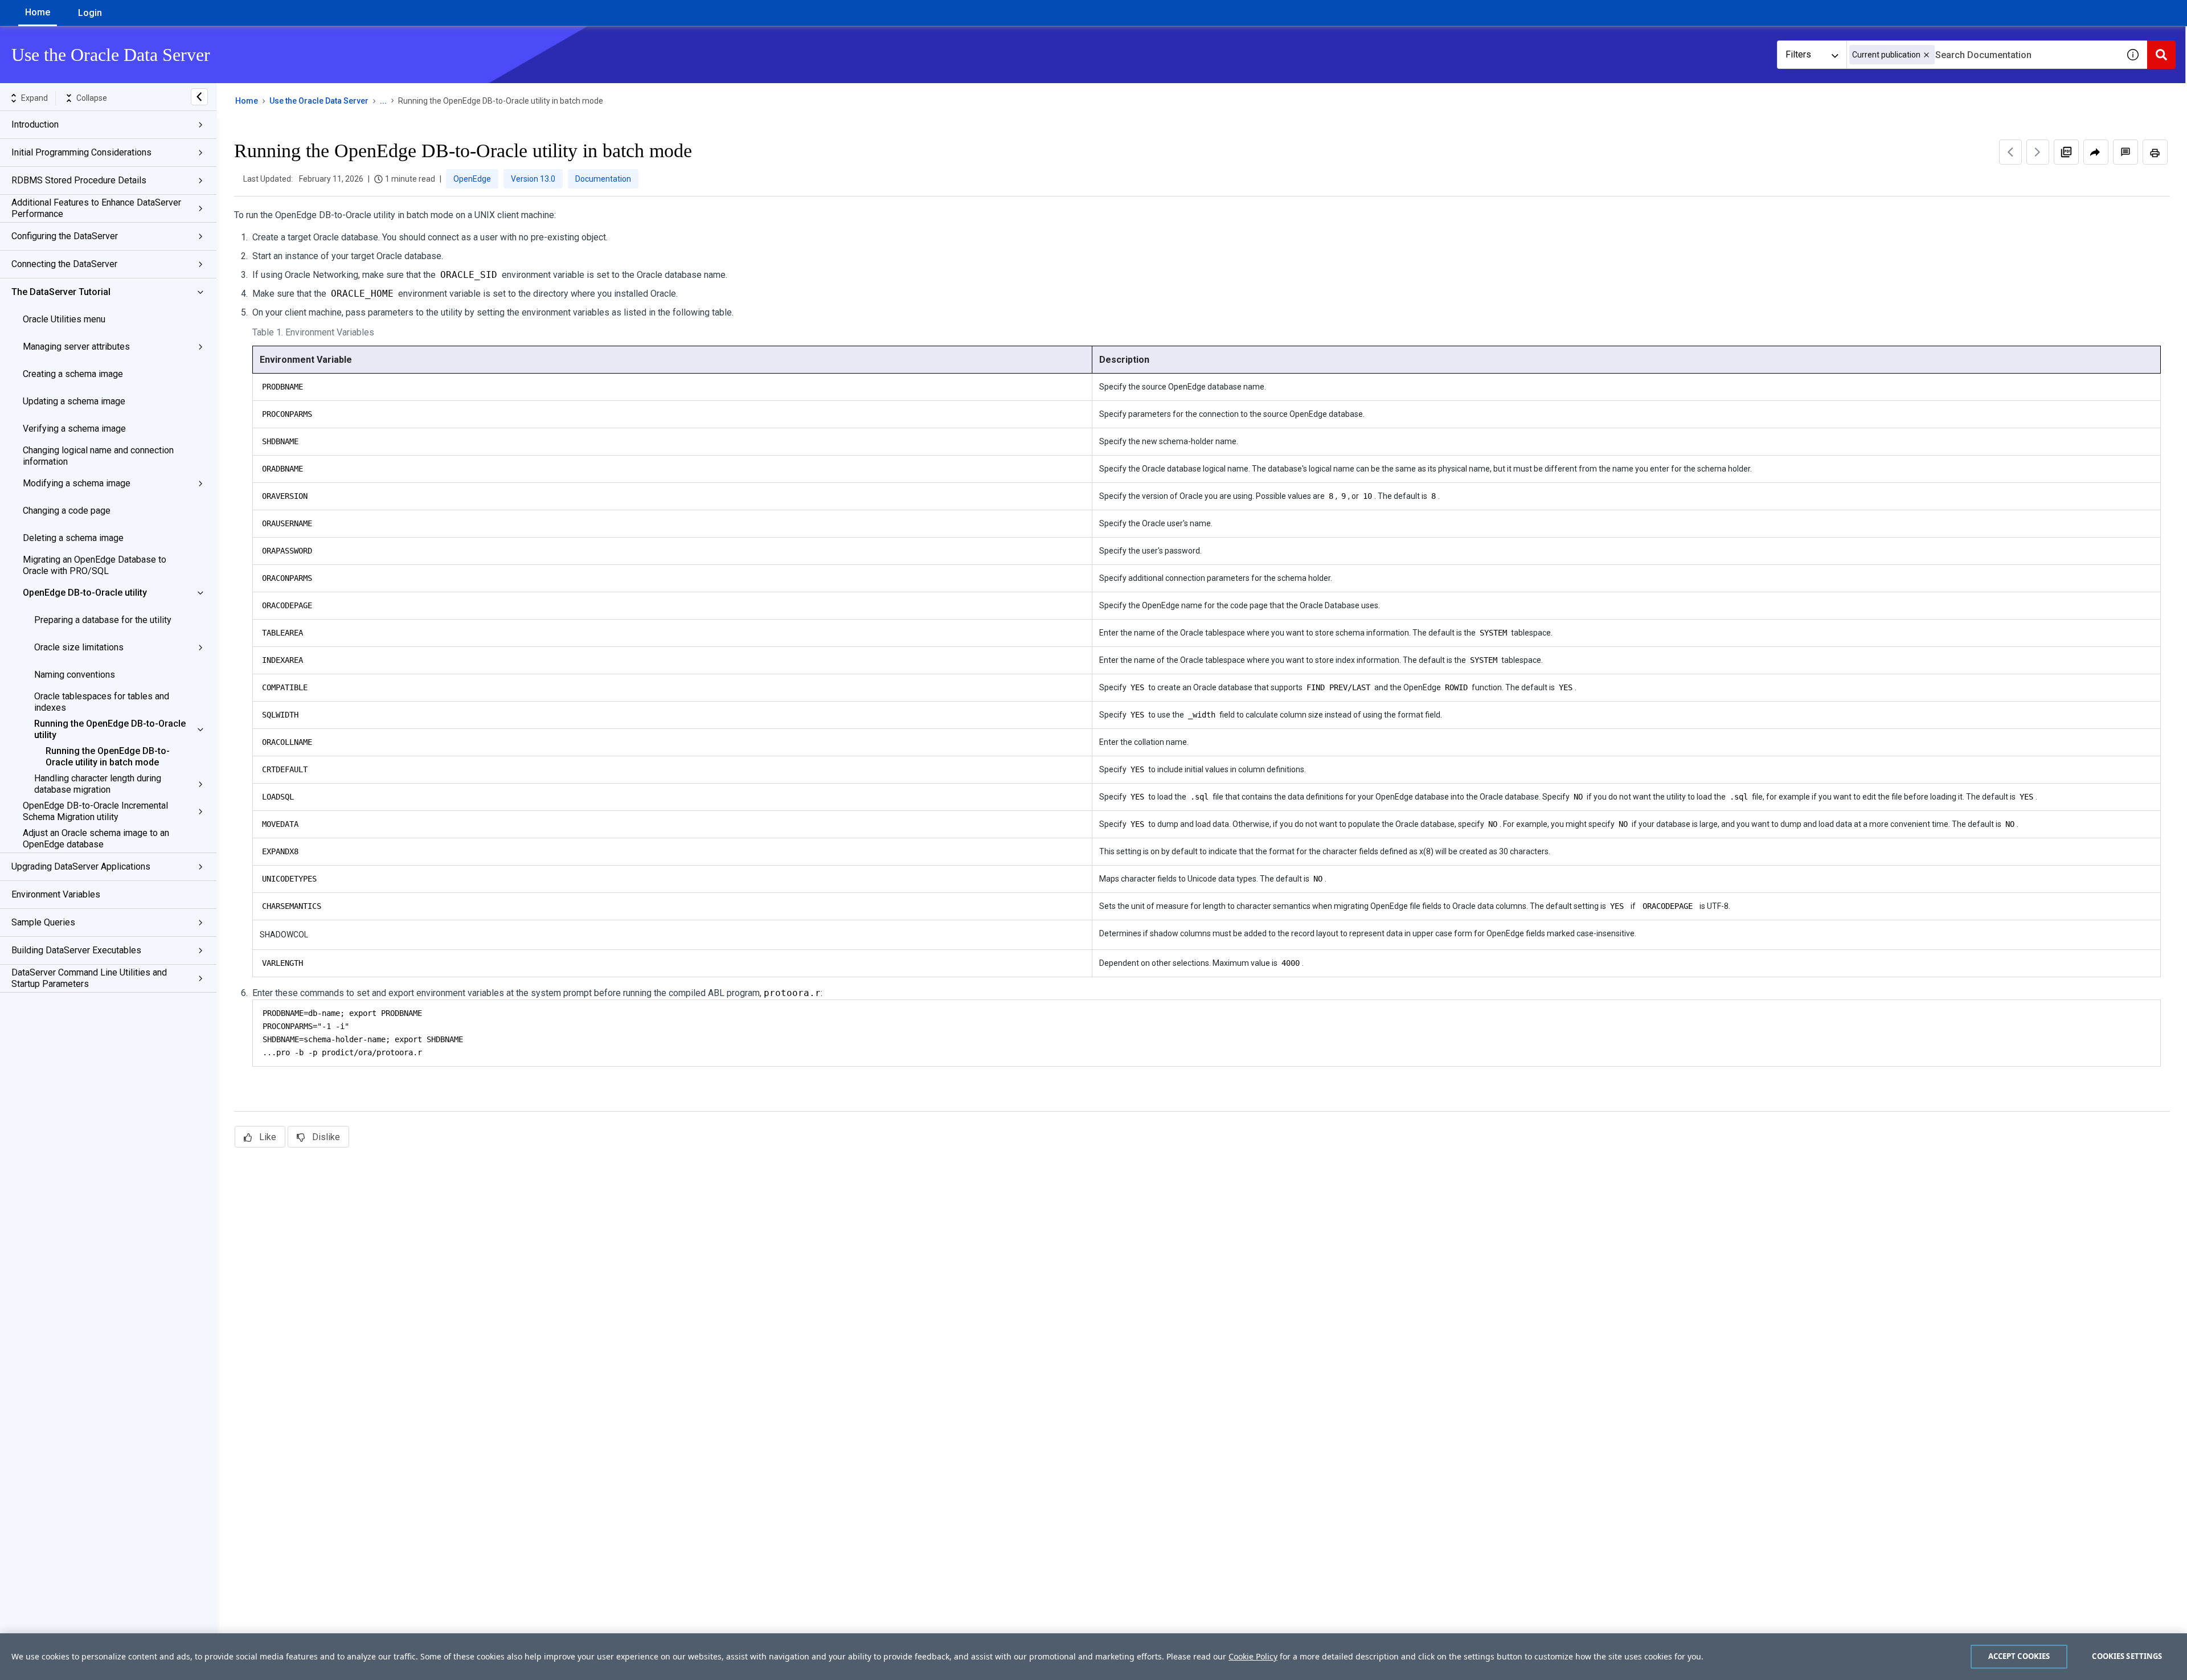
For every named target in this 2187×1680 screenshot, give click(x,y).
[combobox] (1983, 55)
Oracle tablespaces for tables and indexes (102, 702)
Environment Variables (56, 894)
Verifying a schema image (74, 429)
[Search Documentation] (2161, 55)
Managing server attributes (76, 347)
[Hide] (199, 97)
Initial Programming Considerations (81, 152)
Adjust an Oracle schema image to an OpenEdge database (96, 839)
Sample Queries (43, 922)
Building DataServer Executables (76, 950)
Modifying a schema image (77, 483)
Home (38, 12)
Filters (1798, 54)
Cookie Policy (1253, 1656)
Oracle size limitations (79, 647)
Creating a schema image (73, 374)
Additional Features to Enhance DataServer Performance (96, 208)
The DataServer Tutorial (61, 292)
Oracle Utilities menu (64, 319)
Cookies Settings (2127, 1656)
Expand (34, 98)
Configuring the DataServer (65, 236)
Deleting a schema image (73, 538)
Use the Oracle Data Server (319, 101)
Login (90, 13)
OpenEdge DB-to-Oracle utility (85, 593)
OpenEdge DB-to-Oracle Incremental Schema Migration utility (95, 811)
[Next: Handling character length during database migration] (2038, 152)
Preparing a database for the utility (103, 620)
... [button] (383, 101)
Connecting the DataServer (64, 264)
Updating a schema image (74, 401)
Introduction (35, 124)
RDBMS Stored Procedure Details (79, 180)
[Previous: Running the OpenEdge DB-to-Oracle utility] (2010, 152)
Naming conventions (75, 675)
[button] (1926, 55)
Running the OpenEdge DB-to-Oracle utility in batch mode (108, 757)
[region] (1093, 1657)
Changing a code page (67, 511)
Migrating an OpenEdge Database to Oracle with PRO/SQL (95, 565)
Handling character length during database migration (98, 784)
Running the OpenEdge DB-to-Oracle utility (110, 729)
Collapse (92, 98)
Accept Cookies (2019, 1656)
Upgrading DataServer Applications (81, 866)
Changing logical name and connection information (98, 456)
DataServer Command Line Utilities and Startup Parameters (89, 978)
